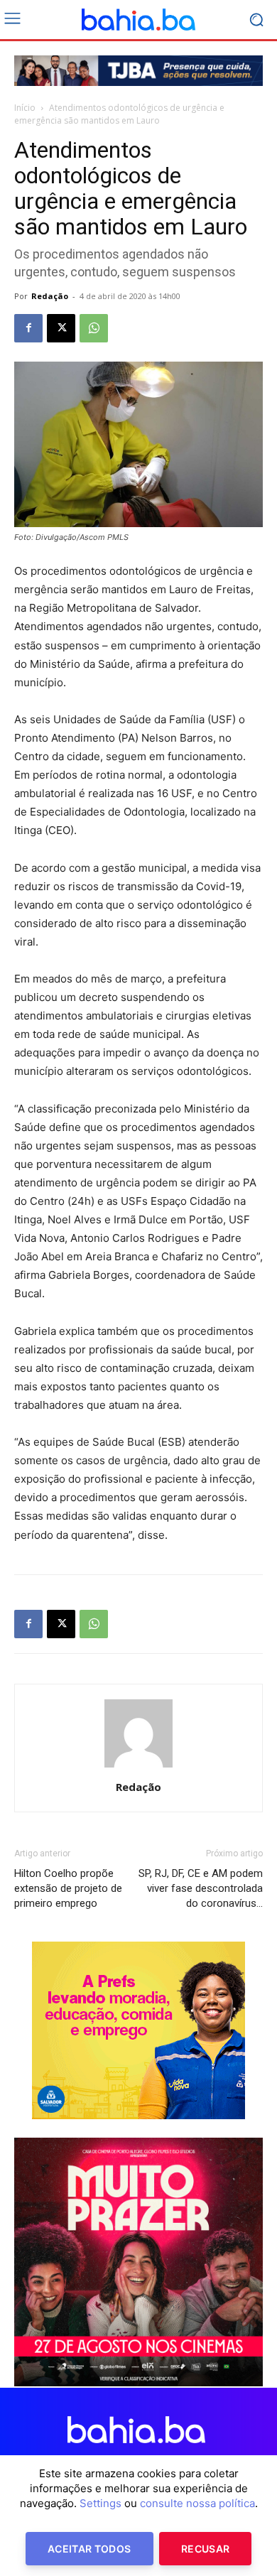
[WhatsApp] (94, 328)
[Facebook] (28, 328)
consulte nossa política (197, 2503)
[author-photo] (138, 1767)
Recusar (205, 2549)
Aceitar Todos (89, 2549)
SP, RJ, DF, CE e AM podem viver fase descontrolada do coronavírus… (201, 1888)
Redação (50, 296)
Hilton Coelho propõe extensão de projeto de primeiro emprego (68, 1888)
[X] (61, 328)
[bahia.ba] (138, 20)
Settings (101, 2503)
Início (25, 108)
